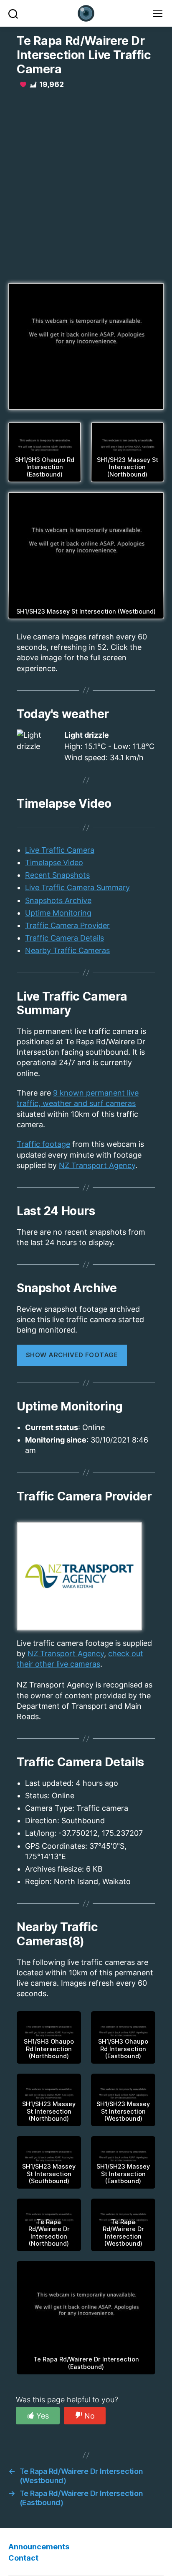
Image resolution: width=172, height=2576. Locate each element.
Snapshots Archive (58, 900)
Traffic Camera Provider (67, 925)
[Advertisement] (86, 185)
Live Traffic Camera (60, 850)
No (90, 2416)
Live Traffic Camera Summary (77, 887)
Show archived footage (72, 1355)
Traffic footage (43, 1144)
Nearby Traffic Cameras (67, 950)
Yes (43, 2416)
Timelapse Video (54, 862)
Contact (23, 2558)
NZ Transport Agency (97, 1165)
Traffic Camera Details (64, 938)
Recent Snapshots (57, 875)
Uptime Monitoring (58, 913)
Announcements (39, 2547)
